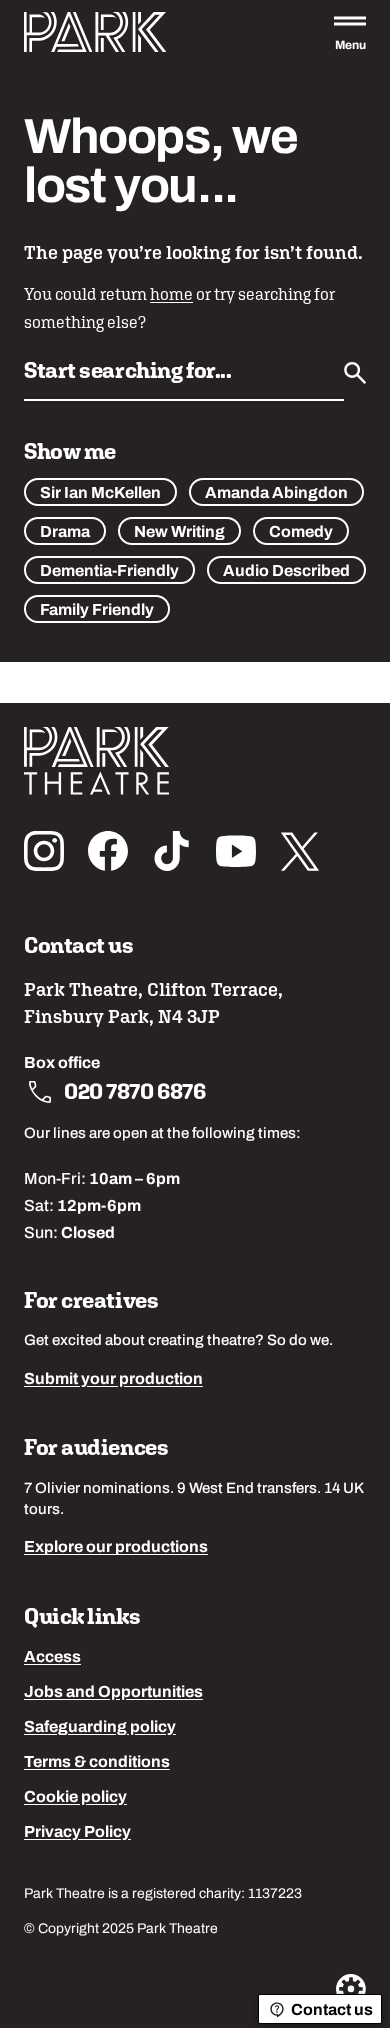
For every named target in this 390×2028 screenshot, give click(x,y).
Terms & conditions (97, 1763)
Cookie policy (75, 1798)
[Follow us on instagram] (44, 851)
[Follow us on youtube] (236, 851)
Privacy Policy (77, 1833)
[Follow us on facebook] (108, 851)
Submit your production (113, 1380)
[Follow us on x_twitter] (300, 851)
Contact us (332, 2011)
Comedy (301, 533)
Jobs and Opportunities (113, 1693)
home (171, 294)
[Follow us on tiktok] (172, 851)
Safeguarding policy (100, 1728)
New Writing (179, 533)
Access (52, 1658)
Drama (65, 533)
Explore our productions (116, 1548)
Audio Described (286, 572)
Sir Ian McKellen (100, 494)
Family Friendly (97, 611)
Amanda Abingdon (276, 494)
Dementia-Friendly (109, 572)
